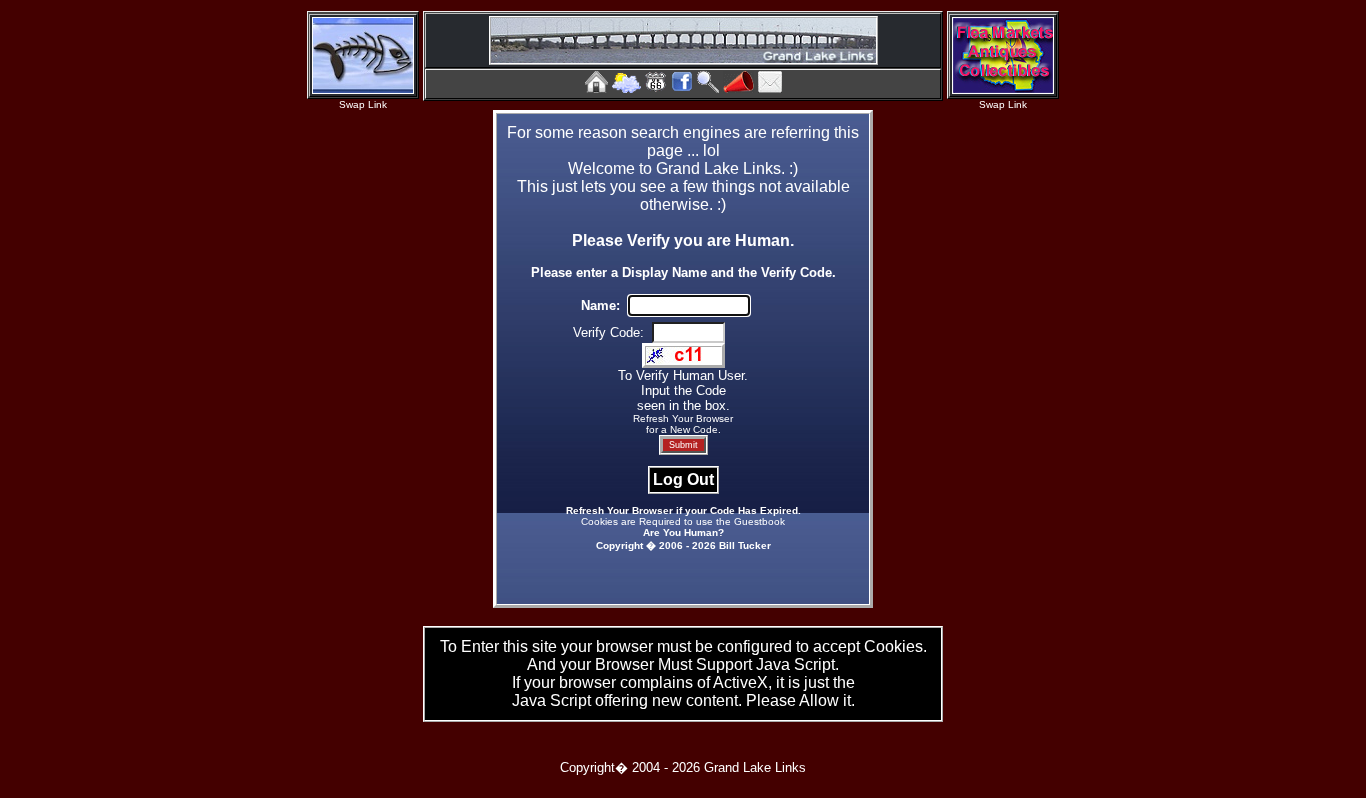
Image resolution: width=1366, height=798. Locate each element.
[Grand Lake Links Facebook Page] (682, 87)
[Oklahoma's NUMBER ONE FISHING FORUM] (363, 88)
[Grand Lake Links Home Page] (596, 87)
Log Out (683, 479)
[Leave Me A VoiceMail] (738, 87)
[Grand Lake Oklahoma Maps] (656, 87)
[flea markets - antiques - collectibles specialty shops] (1003, 88)
